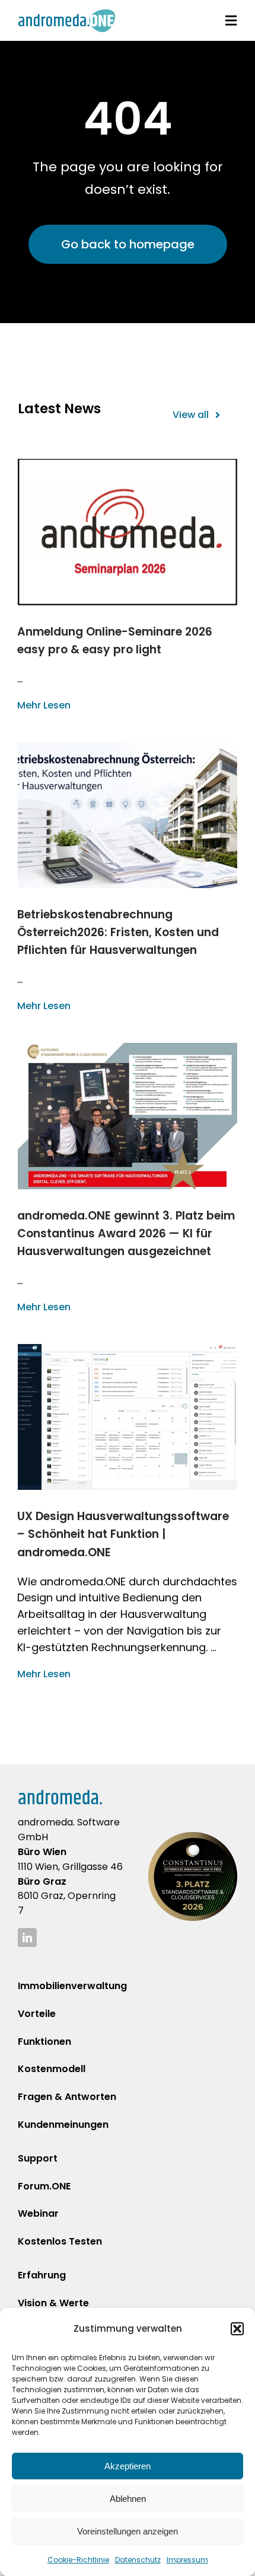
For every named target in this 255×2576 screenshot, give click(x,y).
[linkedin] (27, 1937)
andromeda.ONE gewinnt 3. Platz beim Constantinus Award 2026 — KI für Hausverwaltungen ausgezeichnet (126, 1233)
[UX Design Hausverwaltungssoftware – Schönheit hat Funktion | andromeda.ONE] (128, 1417)
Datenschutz (138, 2560)
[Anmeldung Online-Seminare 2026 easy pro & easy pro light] (128, 532)
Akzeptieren (128, 2466)
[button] (237, 2329)
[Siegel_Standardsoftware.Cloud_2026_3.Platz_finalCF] (193, 1837)
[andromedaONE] (67, 14)
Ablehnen (128, 2499)
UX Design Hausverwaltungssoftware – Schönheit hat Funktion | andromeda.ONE (123, 1534)
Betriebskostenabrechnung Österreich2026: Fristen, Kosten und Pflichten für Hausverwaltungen (118, 932)
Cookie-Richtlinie (78, 2560)
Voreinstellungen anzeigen (128, 2531)
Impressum (187, 2560)
